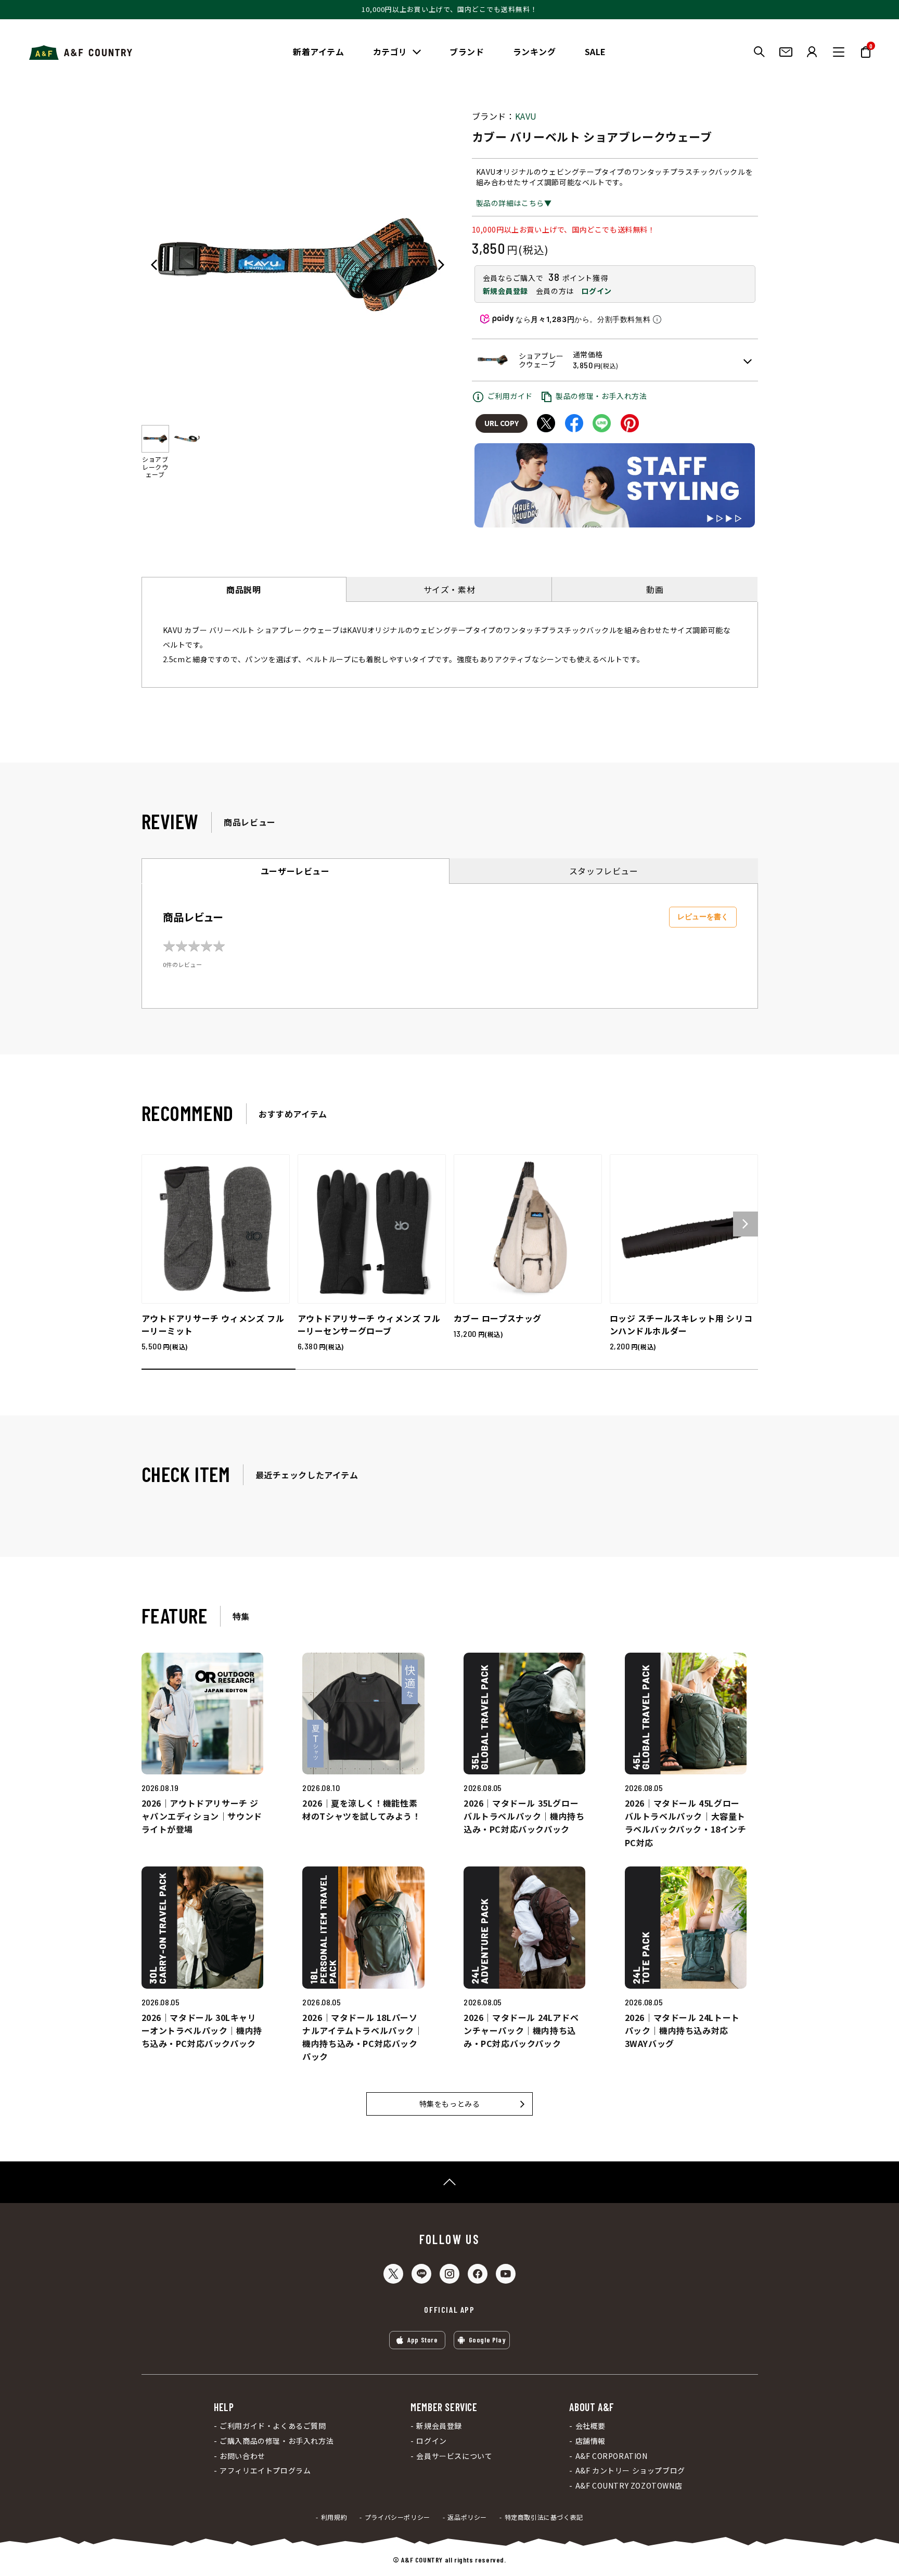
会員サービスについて (454, 2456)
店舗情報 (590, 2441)
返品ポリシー (467, 2517)
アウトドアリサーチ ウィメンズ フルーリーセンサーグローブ (369, 1324)
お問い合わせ (242, 2456)
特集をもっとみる (450, 2104)
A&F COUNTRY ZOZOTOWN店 (629, 2486)
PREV (154, 265)
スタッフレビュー (604, 871)
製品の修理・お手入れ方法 (601, 396)
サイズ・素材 (449, 589)
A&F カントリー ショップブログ (630, 2471)
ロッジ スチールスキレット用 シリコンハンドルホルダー (681, 1324)
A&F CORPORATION (611, 2456)
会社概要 (590, 2426)
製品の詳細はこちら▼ (514, 203)
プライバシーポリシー (397, 2517)
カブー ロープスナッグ (498, 1318)
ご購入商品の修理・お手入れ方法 (277, 2441)
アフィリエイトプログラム (265, 2471)
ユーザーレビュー (295, 871)
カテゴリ (390, 51)
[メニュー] (839, 52)
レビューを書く (703, 917)
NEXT (441, 265)
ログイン (596, 291)
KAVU (526, 116)
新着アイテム (319, 51)
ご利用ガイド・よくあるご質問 (273, 2426)
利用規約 (334, 2517)
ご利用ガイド (510, 396)
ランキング (535, 51)
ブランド (467, 51)
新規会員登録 (506, 291)
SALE (595, 51)
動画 (655, 589)
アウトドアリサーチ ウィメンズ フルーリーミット (213, 1324)
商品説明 (243, 589)
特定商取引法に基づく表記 (544, 2517)
